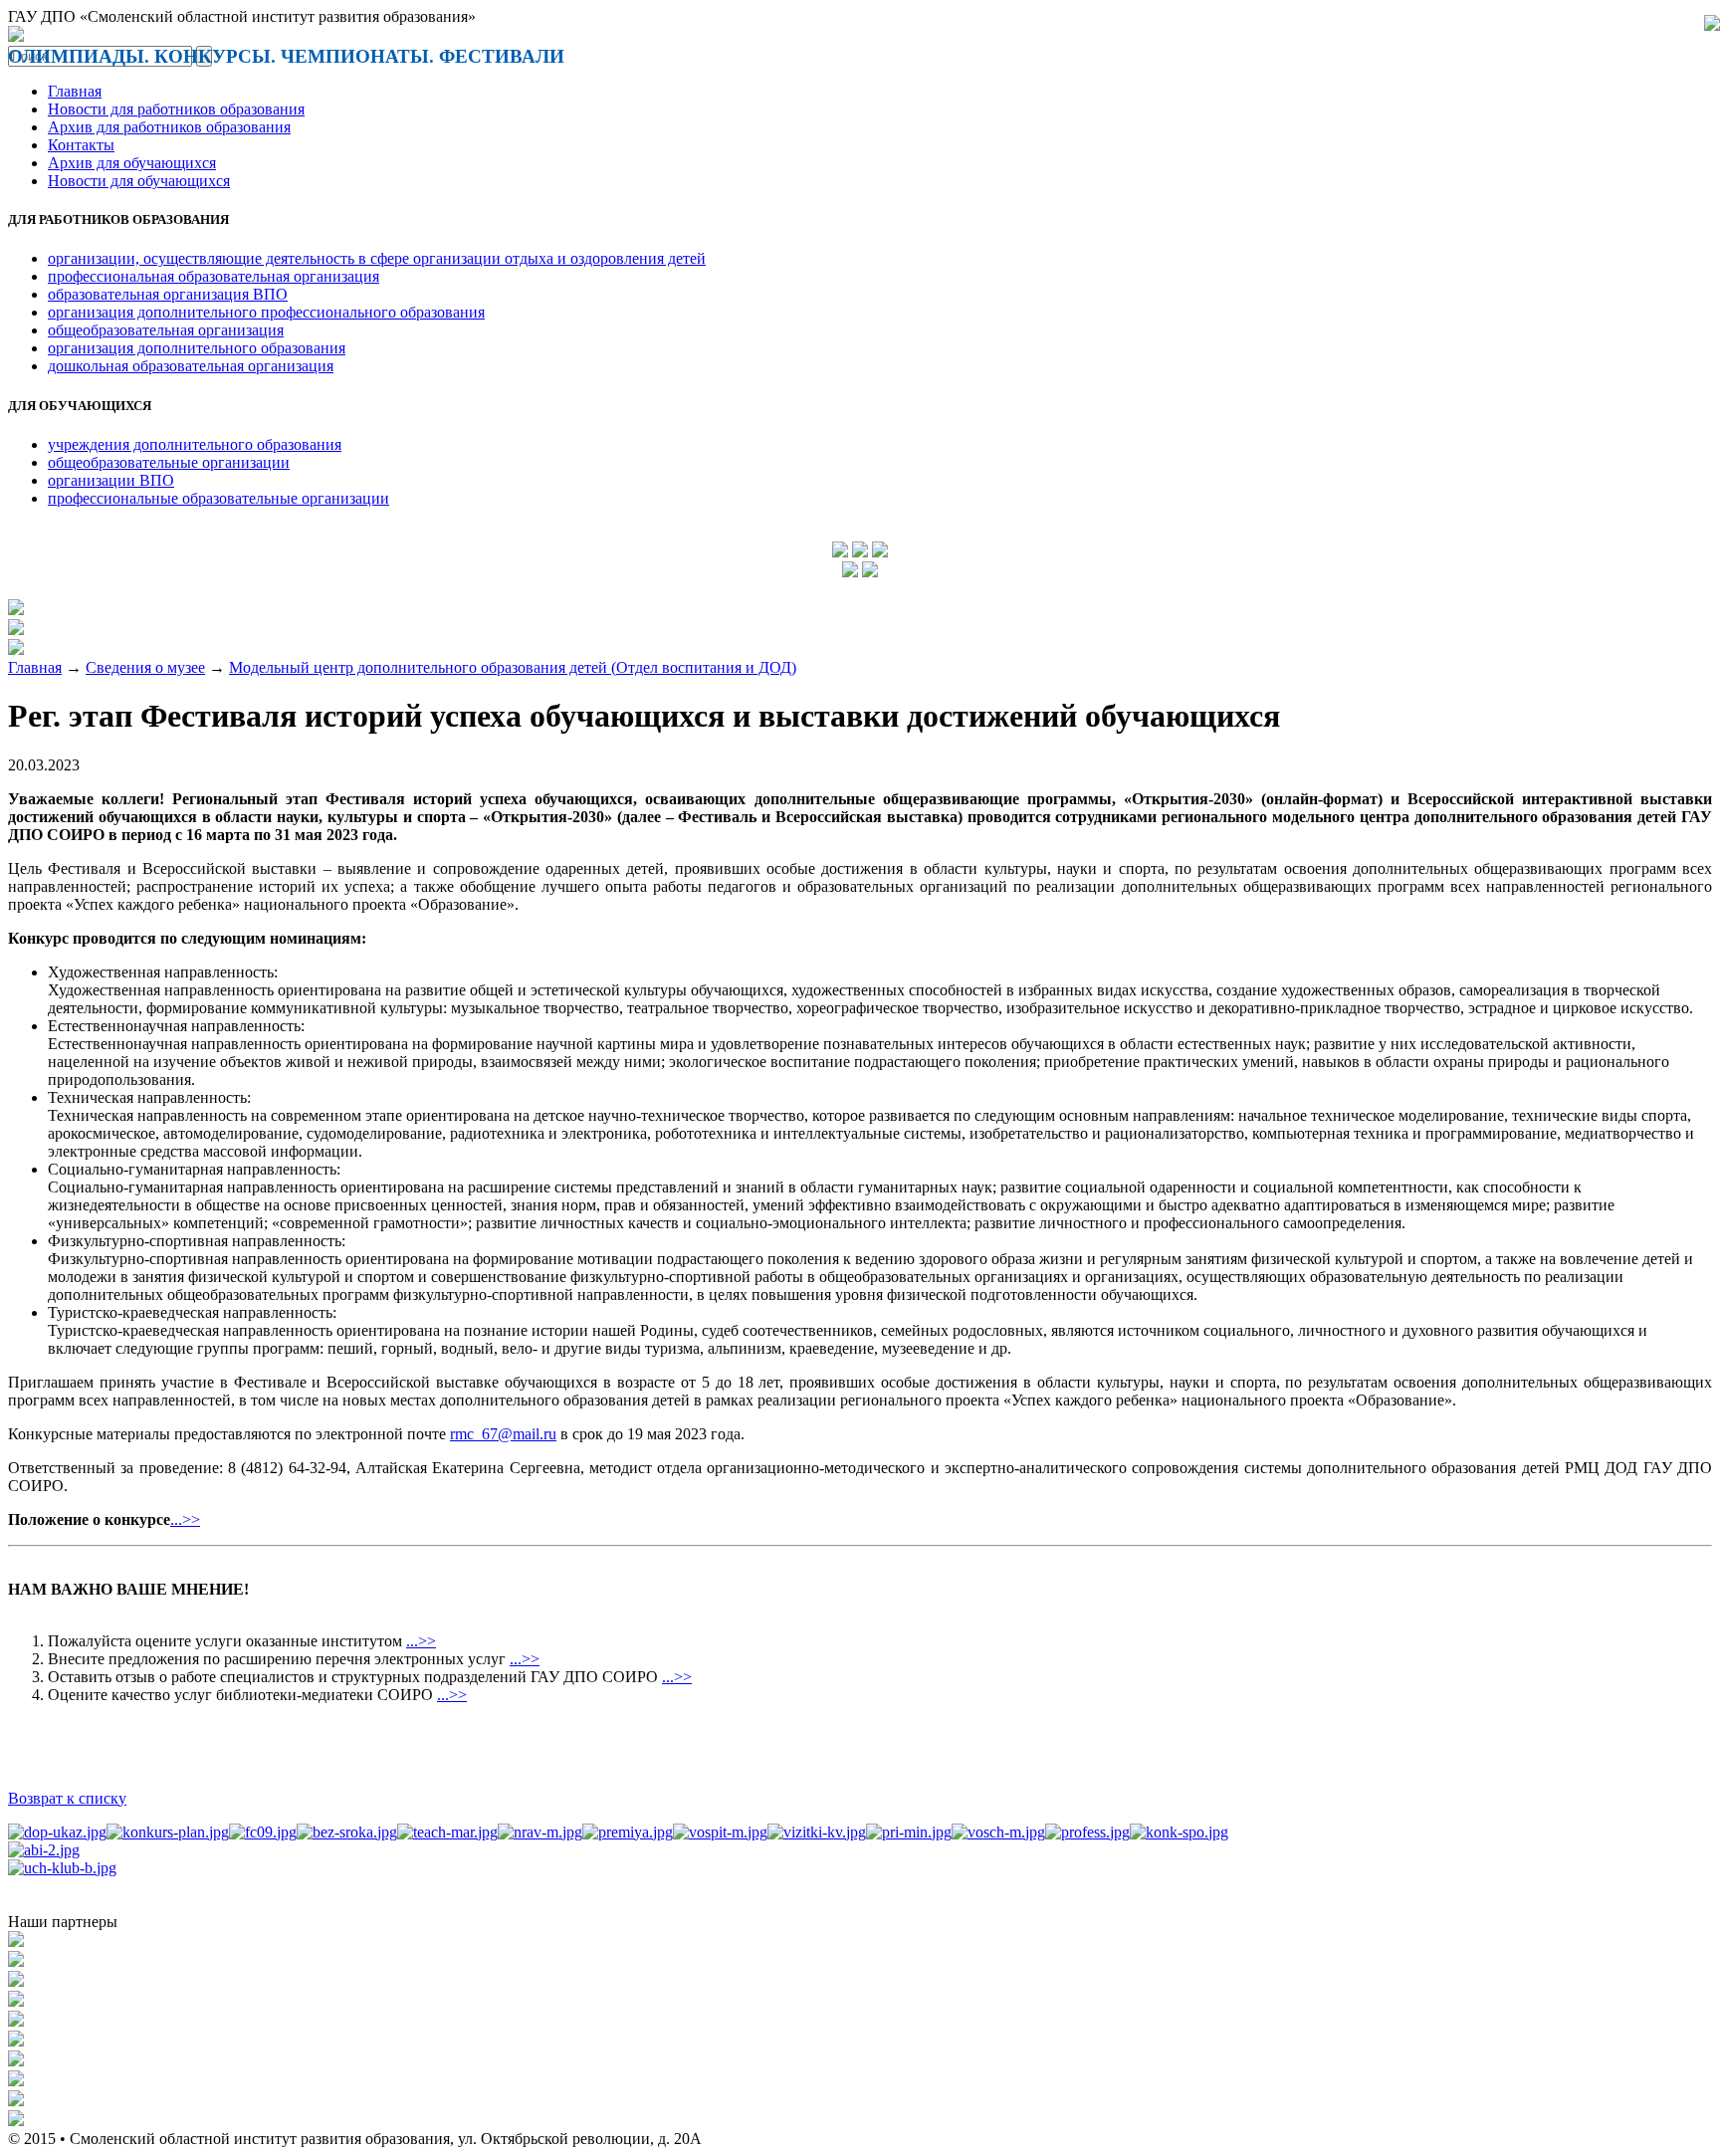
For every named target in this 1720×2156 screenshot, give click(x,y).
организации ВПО (111, 480)
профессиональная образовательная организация (214, 276)
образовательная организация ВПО (168, 294)
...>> (185, 1519)
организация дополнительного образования (197, 348)
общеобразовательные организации (169, 462)
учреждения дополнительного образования (195, 444)
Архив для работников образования (169, 127)
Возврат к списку (67, 1798)
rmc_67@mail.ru (503, 1434)
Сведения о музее (145, 667)
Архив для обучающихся (132, 163)
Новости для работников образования (176, 109)
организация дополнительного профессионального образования (266, 312)
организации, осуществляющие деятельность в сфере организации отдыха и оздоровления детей (377, 258)
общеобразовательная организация (166, 330)
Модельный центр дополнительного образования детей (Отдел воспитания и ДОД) (513, 667)
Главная (75, 91)
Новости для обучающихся (139, 181)
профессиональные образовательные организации (218, 498)
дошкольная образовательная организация (191, 366)
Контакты (81, 145)
